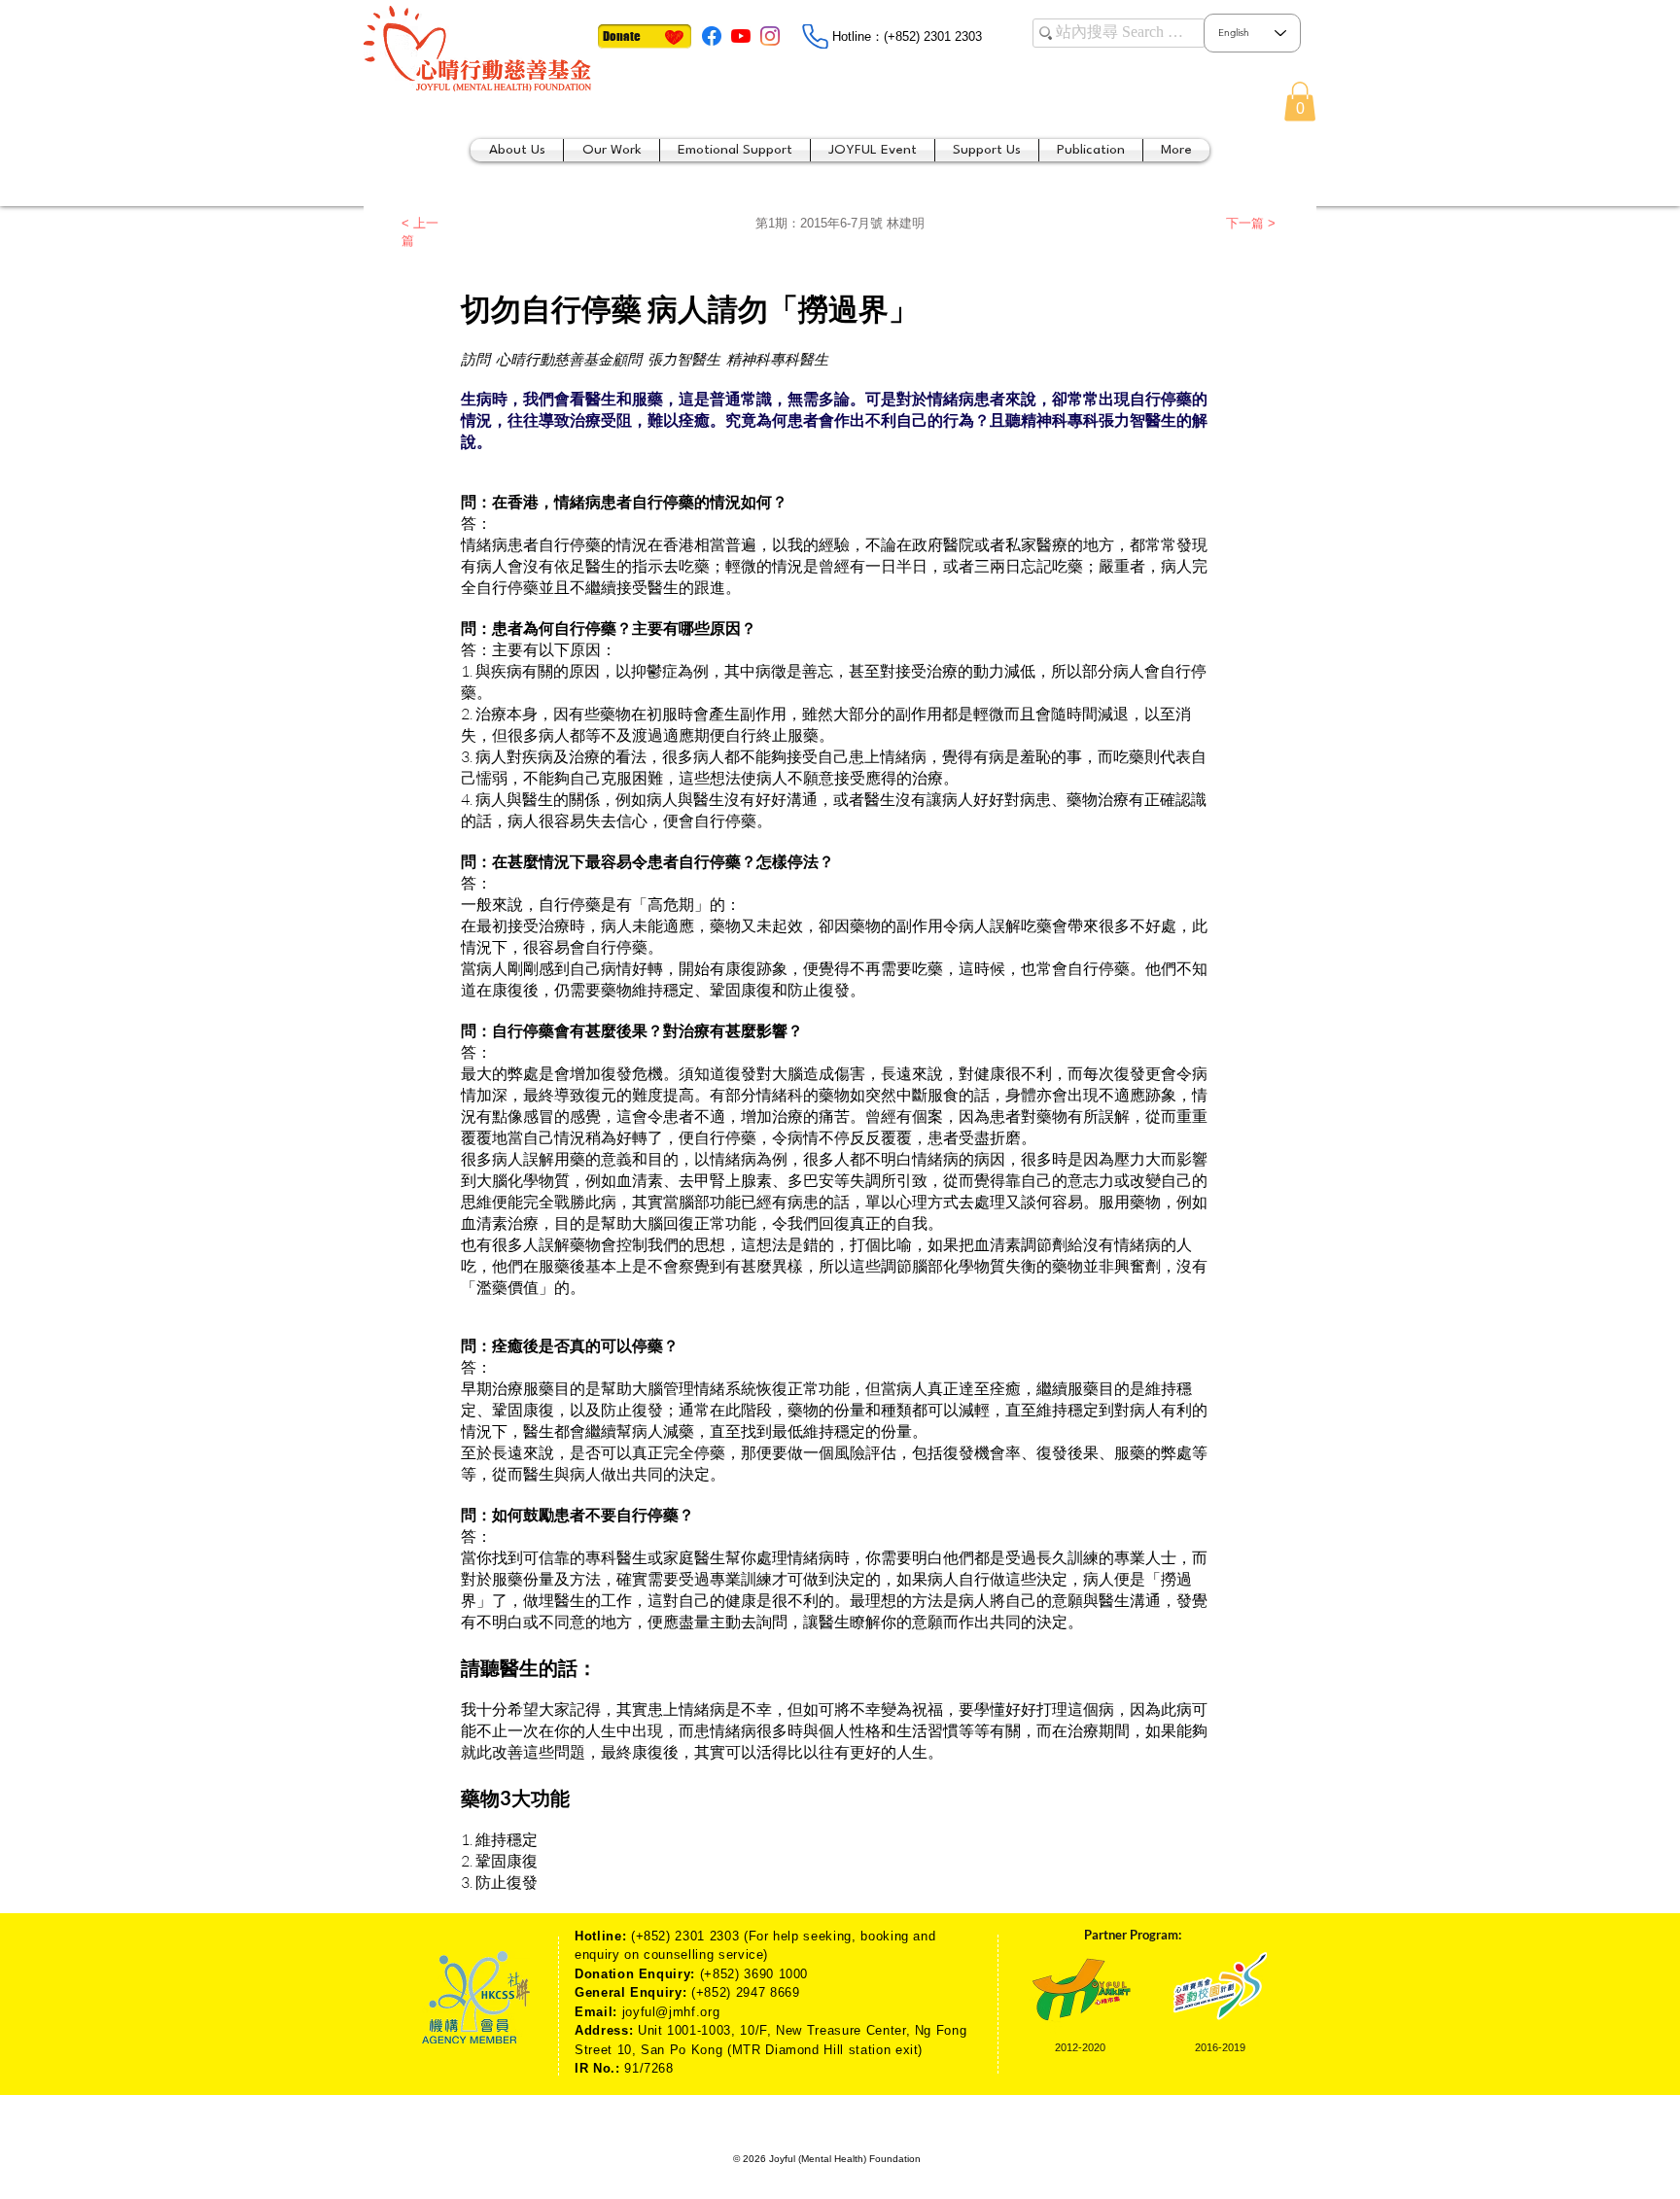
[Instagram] (770, 36)
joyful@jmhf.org (671, 2012)
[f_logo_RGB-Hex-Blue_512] (712, 36)
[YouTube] (741, 36)
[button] (1300, 102)
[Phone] (815, 36)
